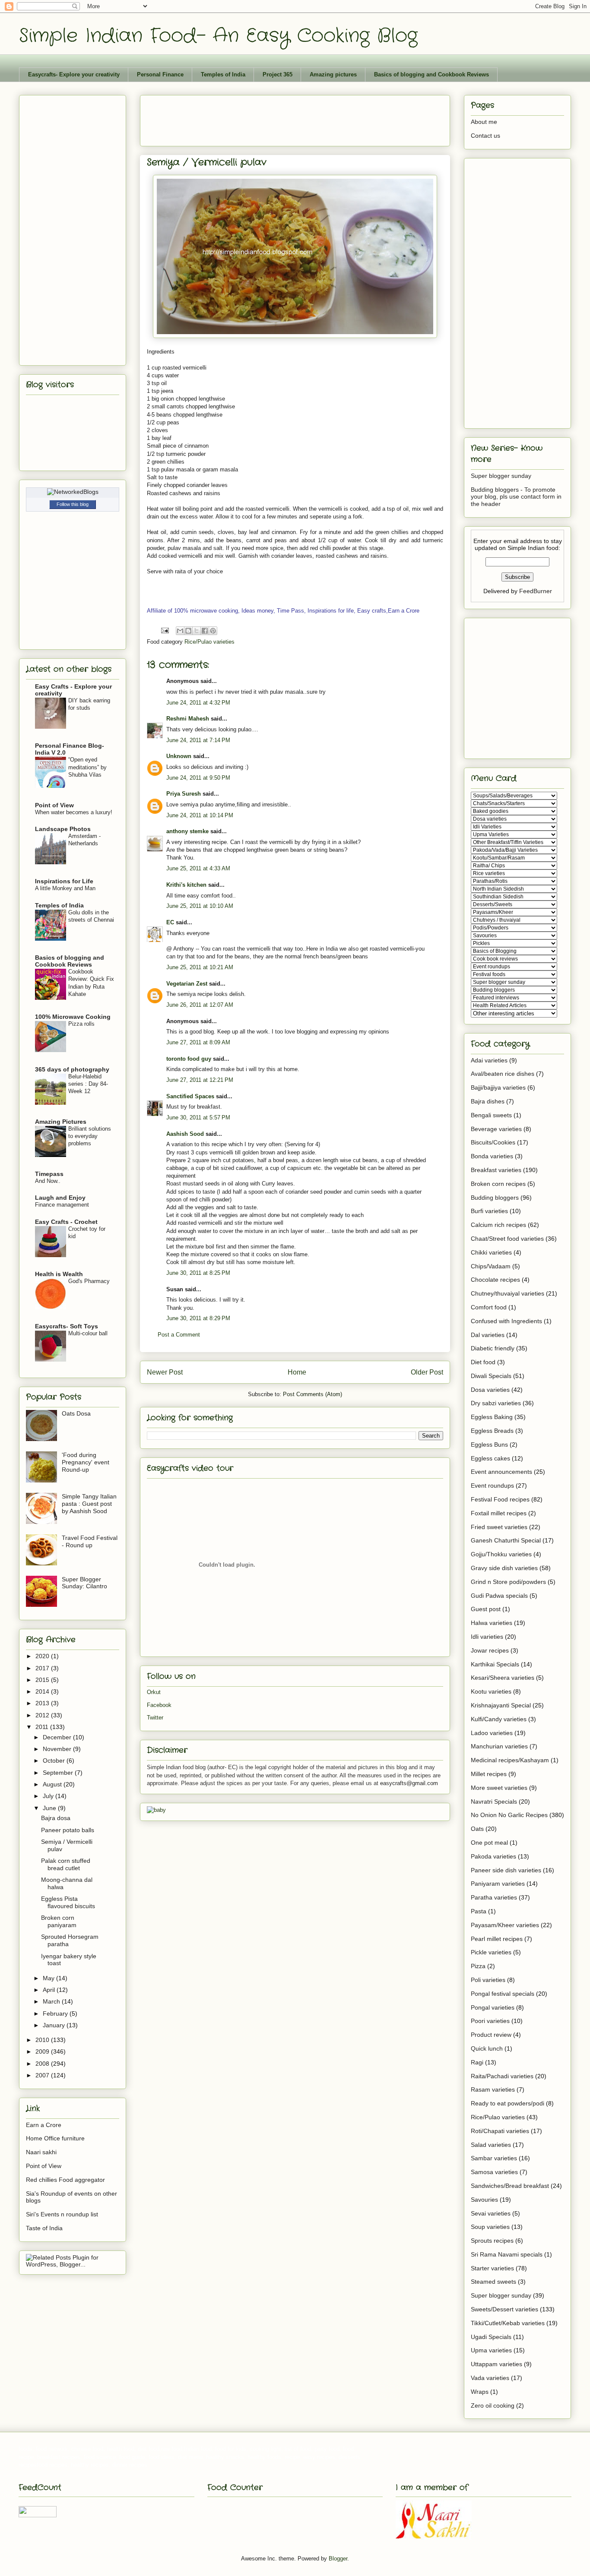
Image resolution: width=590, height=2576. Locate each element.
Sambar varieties (494, 2158)
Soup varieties (490, 2227)
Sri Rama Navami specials (507, 2254)
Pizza (478, 1966)
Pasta (479, 1911)
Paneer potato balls (68, 1830)
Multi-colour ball (88, 1333)
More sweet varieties (499, 1788)
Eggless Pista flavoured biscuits (68, 1902)
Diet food (483, 1362)
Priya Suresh (184, 794)
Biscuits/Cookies (493, 1142)
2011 (43, 1727)
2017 (43, 1668)
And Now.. (48, 1181)
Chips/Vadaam (491, 1266)
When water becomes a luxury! (74, 812)
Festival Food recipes (500, 1499)
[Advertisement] (304, 118)
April (50, 1990)
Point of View (54, 805)
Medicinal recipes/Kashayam (510, 1760)
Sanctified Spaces (190, 1096)
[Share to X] (197, 631)
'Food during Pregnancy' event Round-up (86, 1462)
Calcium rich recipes (498, 1225)
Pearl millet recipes (497, 1939)
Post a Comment (179, 1335)
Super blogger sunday (501, 476)
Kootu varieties (491, 1691)
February (56, 2013)
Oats (477, 1829)
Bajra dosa (56, 1818)
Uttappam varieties (496, 2364)
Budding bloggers (495, 1198)
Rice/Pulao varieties (209, 642)
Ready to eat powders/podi (508, 2103)
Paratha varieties (494, 1897)
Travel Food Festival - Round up (90, 1541)
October (55, 1761)
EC (170, 922)
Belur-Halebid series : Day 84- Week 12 (88, 1084)
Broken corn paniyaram (59, 1921)
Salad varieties (491, 2145)
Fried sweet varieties (499, 1527)
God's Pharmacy (89, 1281)
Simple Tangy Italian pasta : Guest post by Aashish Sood (89, 1504)
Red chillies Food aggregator (65, 2180)
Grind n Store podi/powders (508, 1582)
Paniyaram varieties (498, 1884)
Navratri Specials (494, 1802)
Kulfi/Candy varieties (499, 1719)
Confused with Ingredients (506, 1321)
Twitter (155, 1718)
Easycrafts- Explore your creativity (74, 74)
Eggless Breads (492, 1431)
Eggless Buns (489, 1444)
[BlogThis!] (188, 631)
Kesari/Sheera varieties (503, 1678)
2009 (43, 2051)
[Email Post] (164, 630)
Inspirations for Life (64, 881)
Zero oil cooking (493, 2405)
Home (297, 1372)
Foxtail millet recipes (499, 1513)
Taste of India (44, 2228)
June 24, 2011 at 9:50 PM (198, 778)
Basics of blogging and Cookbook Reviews (431, 74)
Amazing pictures (333, 74)
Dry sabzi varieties (496, 1403)
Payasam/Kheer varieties (505, 1925)
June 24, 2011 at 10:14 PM (200, 815)
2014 (43, 1691)
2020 (43, 1656)
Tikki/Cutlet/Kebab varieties (508, 2323)
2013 (43, 1703)
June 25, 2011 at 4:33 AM (198, 868)
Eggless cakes (490, 1458)
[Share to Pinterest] (213, 631)
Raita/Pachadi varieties (502, 2076)
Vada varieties (490, 2378)
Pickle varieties (491, 1952)
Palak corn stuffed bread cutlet (66, 1864)
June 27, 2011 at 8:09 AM (198, 1042)
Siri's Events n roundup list (62, 2214)
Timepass (49, 1174)
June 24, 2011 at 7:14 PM (198, 740)
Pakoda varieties (493, 1856)
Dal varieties (488, 1335)
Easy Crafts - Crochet (66, 1222)
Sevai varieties (491, 2213)
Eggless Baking (492, 1417)
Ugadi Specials (491, 2337)
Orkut (154, 1692)
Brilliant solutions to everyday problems (90, 1136)
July (49, 1796)
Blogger (338, 2559)
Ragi (477, 2062)
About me (484, 122)
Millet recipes (489, 1774)
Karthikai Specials (495, 1664)
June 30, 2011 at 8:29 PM (198, 1318)
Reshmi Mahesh (188, 719)
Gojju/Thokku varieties (501, 1554)
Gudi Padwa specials (499, 1596)
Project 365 (278, 74)
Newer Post (165, 1372)
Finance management (62, 1205)
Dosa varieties (490, 1390)
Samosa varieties (494, 2172)
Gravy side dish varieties (504, 1568)
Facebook (159, 1705)
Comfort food (489, 1307)
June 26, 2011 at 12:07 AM (200, 1005)
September (59, 1773)
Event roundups (492, 1486)
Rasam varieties (493, 2089)
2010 (43, 2040)
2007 (43, 2075)
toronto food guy (189, 1059)
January (55, 2025)
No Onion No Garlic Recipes (509, 1815)
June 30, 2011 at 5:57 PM (198, 1117)
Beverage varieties (496, 1129)
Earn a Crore (44, 2125)
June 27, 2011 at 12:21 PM (200, 1080)
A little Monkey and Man (65, 888)
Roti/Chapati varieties (500, 2131)
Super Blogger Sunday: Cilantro (84, 1583)
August (53, 1784)
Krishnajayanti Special (501, 1705)
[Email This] (180, 631)
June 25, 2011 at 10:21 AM (200, 967)
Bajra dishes (488, 1101)
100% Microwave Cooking (73, 1017)
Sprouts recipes (492, 2241)
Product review (491, 2035)
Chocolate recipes (495, 1280)
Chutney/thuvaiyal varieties (508, 1293)
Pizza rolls (81, 1024)
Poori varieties (490, 2021)
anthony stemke (187, 831)
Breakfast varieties (496, 1170)
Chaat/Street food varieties (507, 1239)
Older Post (427, 1372)
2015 (43, 1680)
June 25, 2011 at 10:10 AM (200, 906)
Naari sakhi (41, 2152)
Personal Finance (160, 74)
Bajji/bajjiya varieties (498, 1087)
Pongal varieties (493, 2007)
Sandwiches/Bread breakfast (510, 2186)
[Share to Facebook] (205, 631)
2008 (43, 2064)
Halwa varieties (492, 1623)
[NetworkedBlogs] (73, 492)
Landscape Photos (63, 829)
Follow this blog (73, 504)
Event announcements (501, 1472)
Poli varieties (488, 1980)
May (49, 1978)
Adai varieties (489, 1060)
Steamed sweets (493, 2282)
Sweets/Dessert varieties (504, 2309)
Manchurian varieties (499, 1746)
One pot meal (489, 1843)
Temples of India (223, 74)
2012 (43, 1715)
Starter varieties (492, 2268)
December (58, 1737)
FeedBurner (536, 591)
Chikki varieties (491, 1252)
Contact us (485, 136)
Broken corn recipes (498, 1184)
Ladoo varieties (492, 1733)
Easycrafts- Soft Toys (67, 1326)
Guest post (486, 1609)
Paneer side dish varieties (506, 1870)
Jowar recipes (490, 1650)
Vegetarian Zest (187, 984)
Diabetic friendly (493, 1348)
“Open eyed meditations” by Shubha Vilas (87, 767)
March (52, 2001)
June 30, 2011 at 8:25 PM (198, 1273)
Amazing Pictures (61, 1122)
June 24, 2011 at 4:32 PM (198, 703)
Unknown (179, 756)
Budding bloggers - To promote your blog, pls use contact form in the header (516, 497)
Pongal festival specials (503, 1994)
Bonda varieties (492, 1156)
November (58, 1749)
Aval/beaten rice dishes (503, 1074)
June (50, 1808)
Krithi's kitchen (186, 885)
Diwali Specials (491, 1376)
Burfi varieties (489, 1211)
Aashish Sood (185, 1134)
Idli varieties (487, 1637)
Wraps (480, 2392)
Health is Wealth (59, 1274)
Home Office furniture (55, 2138)
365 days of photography (72, 1069)
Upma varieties (491, 2350)
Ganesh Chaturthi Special (506, 1540)
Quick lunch (487, 2048)
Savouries (484, 2200)
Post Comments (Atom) (312, 1394)
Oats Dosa (76, 1413)
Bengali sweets (491, 1115)
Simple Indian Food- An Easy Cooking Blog (218, 36)
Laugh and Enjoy (60, 1198)
